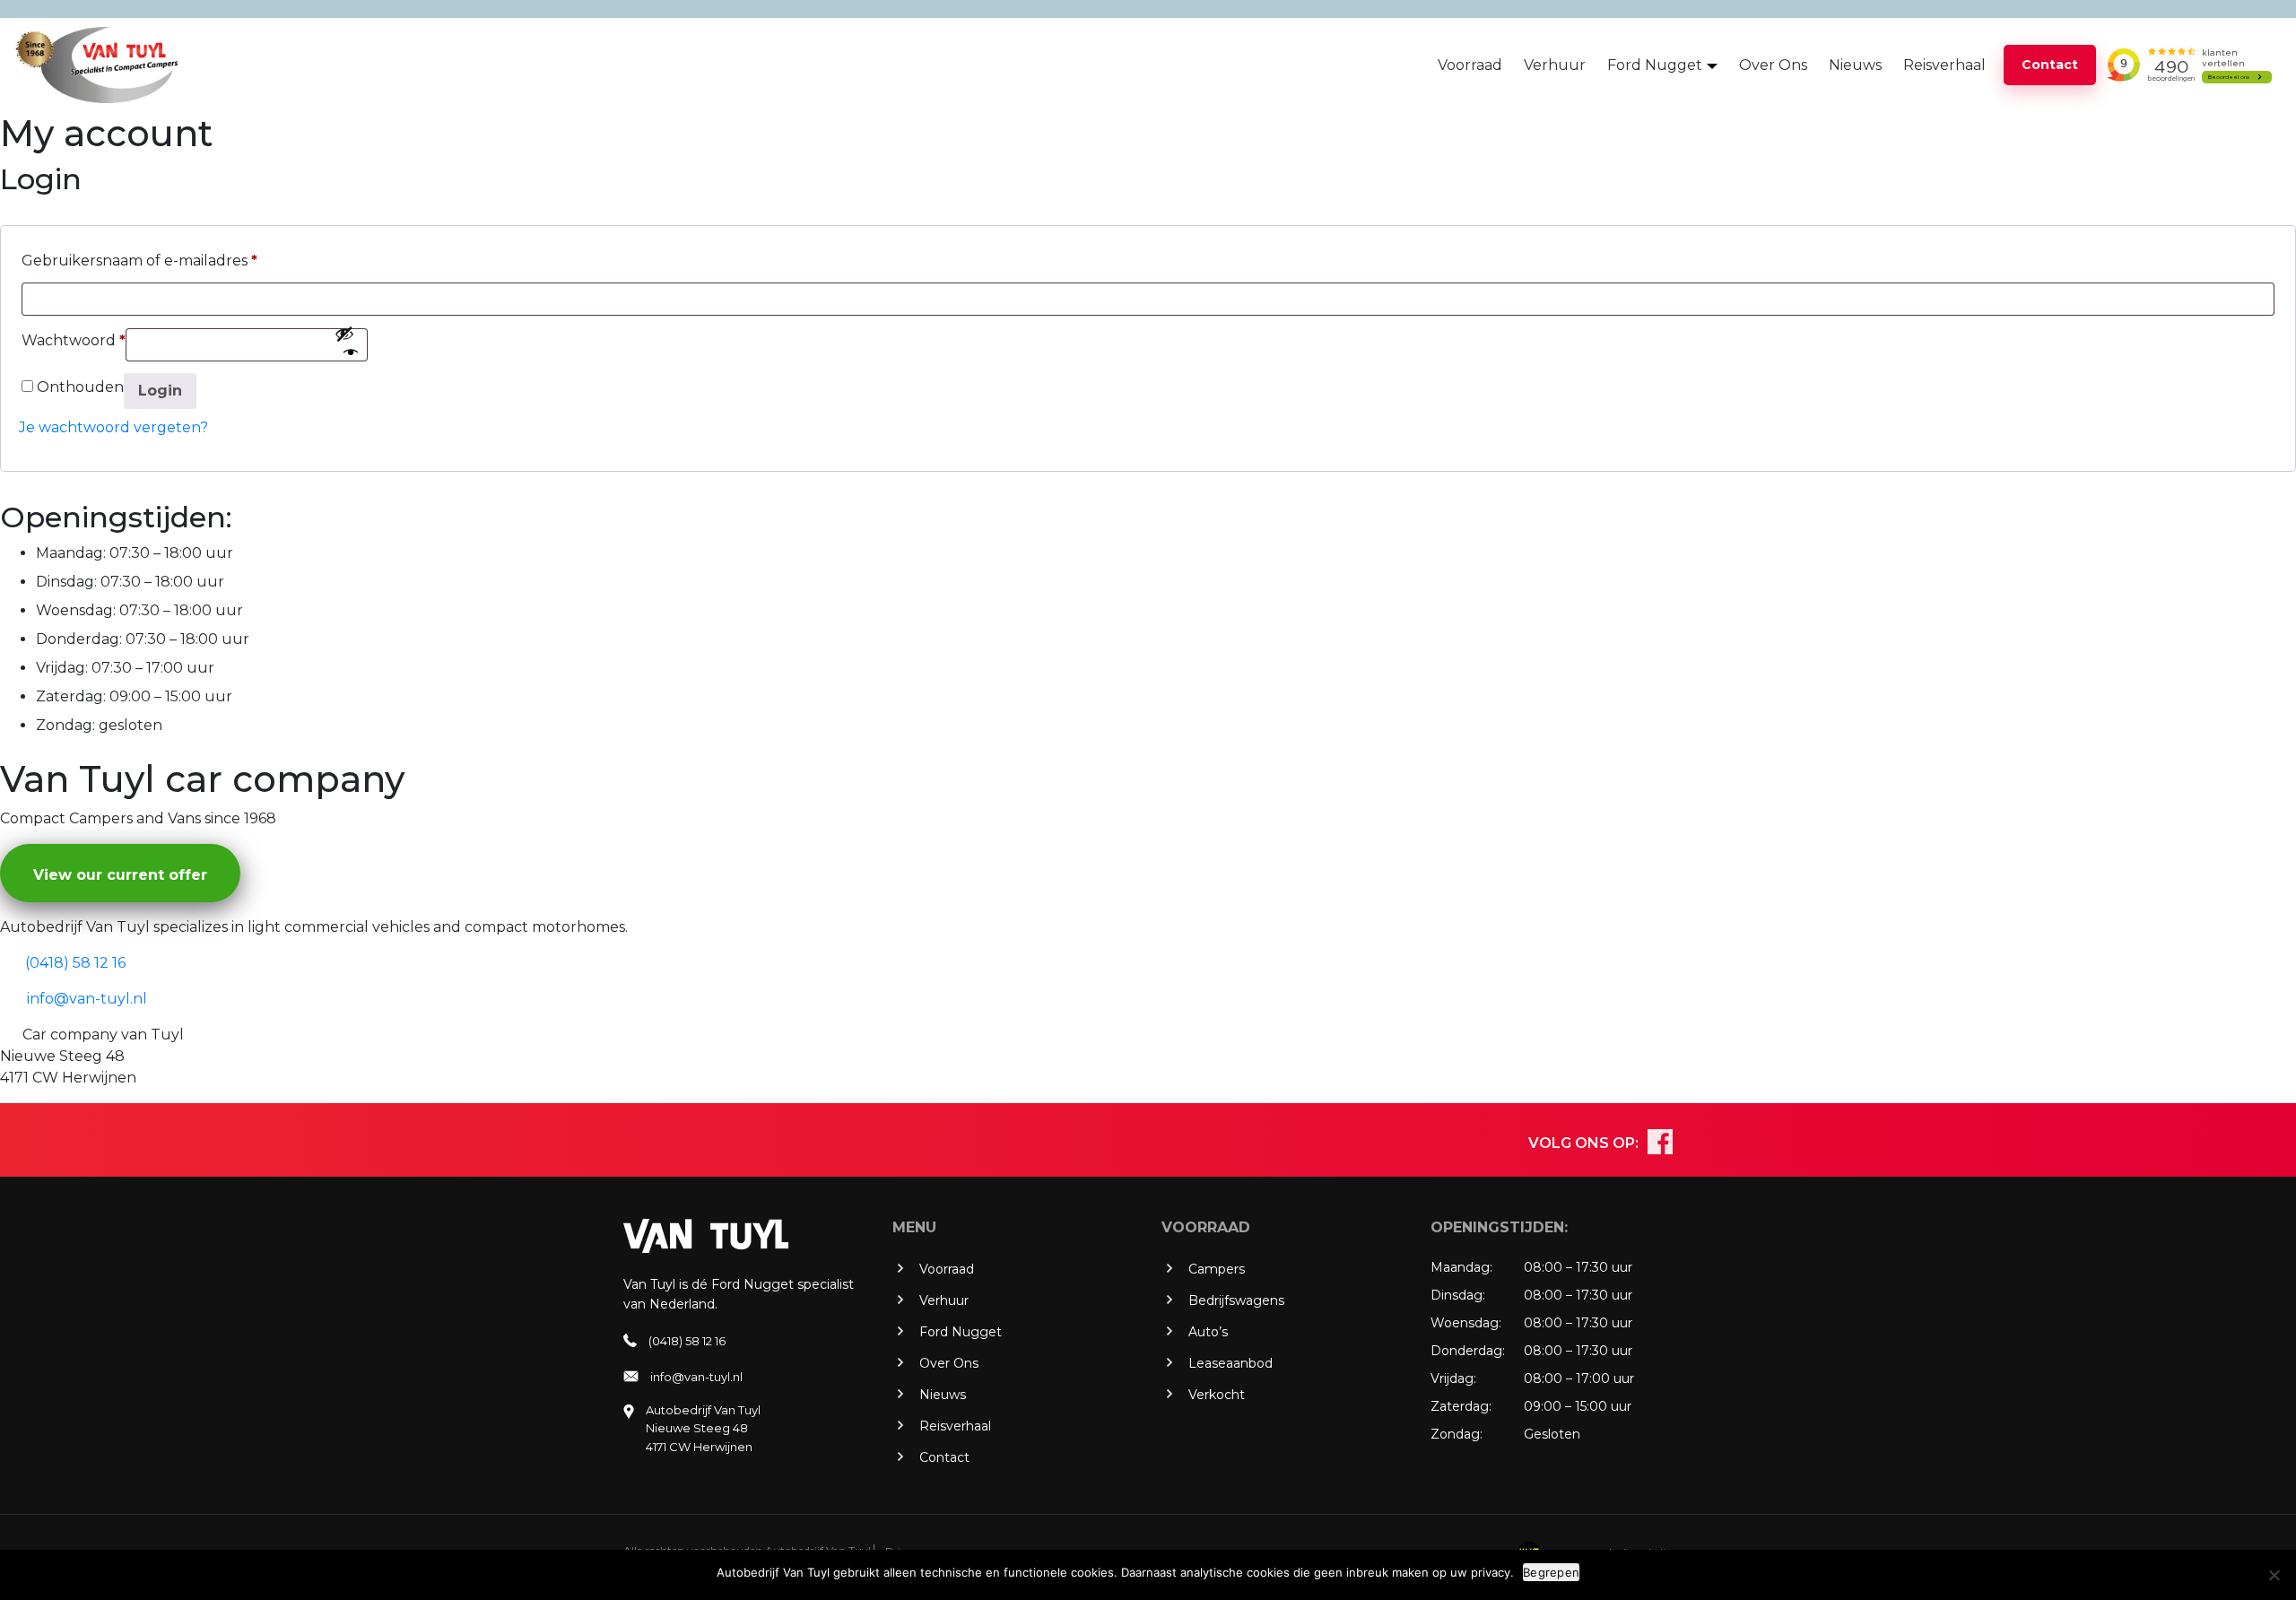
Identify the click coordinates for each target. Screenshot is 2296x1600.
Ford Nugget (1655, 65)
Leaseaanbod (1231, 1363)
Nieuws (1855, 65)
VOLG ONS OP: (1583, 1143)
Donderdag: (79, 639)
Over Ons (1773, 65)
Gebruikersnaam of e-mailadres (139, 260)
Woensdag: (76, 610)
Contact (2050, 65)
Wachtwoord (74, 340)
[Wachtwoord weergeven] (346, 344)
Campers (1217, 1269)
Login (160, 391)
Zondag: (65, 725)
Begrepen (1551, 1572)
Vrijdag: (62, 668)
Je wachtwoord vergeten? (113, 427)
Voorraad (1470, 65)
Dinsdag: (66, 582)
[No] (2274, 1575)
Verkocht (1217, 1395)
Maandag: (71, 553)
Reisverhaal (1944, 65)
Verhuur (1555, 65)
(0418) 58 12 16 (687, 1341)
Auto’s (1208, 1332)
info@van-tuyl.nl (696, 1377)
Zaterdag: (71, 696)
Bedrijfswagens (1236, 1300)
